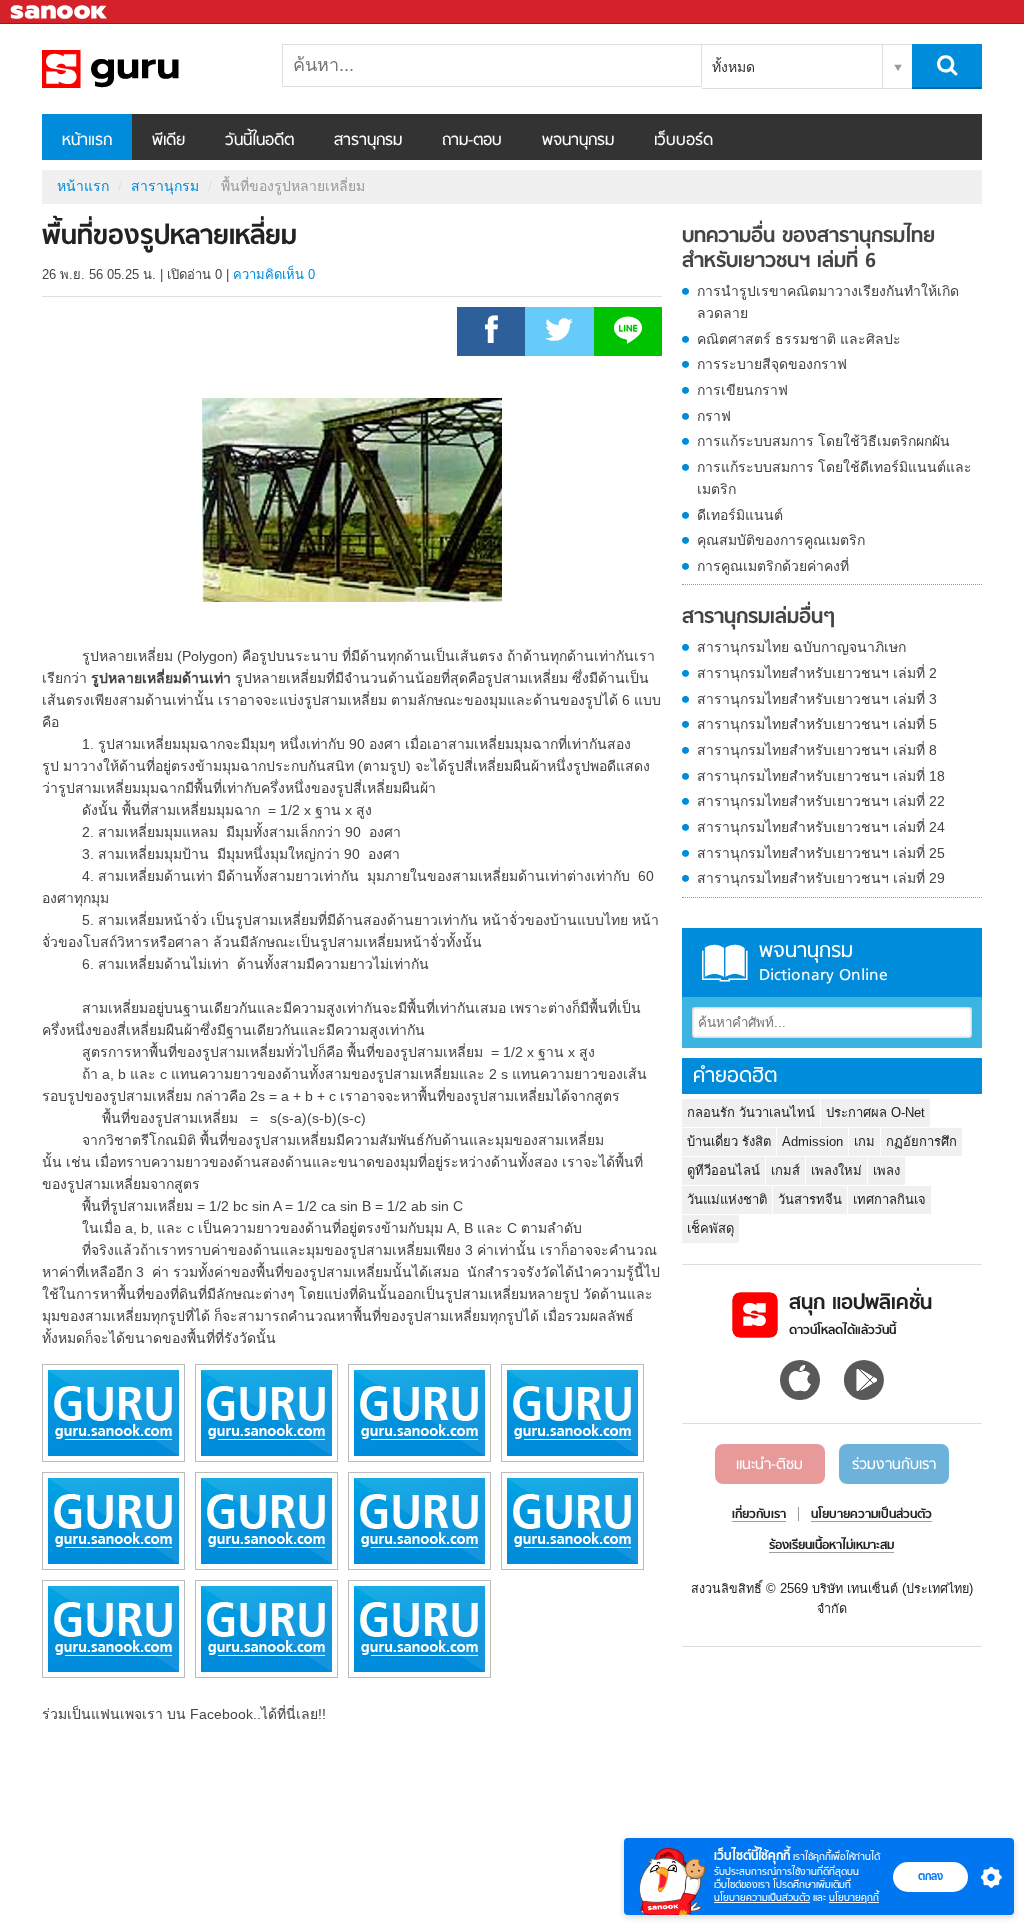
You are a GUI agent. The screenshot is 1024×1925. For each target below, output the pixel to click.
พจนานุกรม (578, 141)
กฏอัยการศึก (921, 1141)
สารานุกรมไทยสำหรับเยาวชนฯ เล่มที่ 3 (817, 699)
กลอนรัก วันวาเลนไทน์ (751, 1112)
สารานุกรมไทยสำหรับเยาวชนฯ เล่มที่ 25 (821, 853)
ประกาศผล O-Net (875, 1112)
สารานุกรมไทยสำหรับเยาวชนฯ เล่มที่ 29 (821, 878)
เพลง (886, 1170)
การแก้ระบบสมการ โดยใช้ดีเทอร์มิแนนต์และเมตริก (834, 478)
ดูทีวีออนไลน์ (723, 1170)
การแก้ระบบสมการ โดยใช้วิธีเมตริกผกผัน (823, 441)
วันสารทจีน (810, 1199)
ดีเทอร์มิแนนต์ (740, 515)
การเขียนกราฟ (742, 390)
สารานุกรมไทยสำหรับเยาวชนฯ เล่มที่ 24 (821, 827)
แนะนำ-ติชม (769, 1465)
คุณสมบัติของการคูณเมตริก (781, 540)
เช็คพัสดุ (710, 1228)
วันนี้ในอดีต (259, 141)
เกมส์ (785, 1170)
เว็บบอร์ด (683, 141)
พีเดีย (168, 141)
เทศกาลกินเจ (889, 1199)
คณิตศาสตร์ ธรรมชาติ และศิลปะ (799, 339)
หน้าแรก (87, 141)
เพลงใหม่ (836, 1170)
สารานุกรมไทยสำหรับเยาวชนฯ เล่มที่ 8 (817, 750)
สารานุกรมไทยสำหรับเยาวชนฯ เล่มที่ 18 (821, 776)
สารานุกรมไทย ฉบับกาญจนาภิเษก (801, 647)
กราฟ (714, 416)
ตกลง (930, 1876)
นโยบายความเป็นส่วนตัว (762, 1897)
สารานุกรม (368, 141)
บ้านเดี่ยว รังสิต (729, 1141)
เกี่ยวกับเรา (759, 1515)
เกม (864, 1141)
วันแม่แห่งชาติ (727, 1199)
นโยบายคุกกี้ (854, 1897)
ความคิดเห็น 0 (274, 274)
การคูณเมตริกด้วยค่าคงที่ (773, 566)
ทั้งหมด (733, 67)
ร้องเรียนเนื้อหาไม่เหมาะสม (831, 1546)
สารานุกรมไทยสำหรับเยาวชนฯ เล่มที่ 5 (817, 724)
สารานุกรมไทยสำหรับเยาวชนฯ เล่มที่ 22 (821, 801)
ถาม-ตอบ (472, 141)
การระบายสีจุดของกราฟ (772, 364)
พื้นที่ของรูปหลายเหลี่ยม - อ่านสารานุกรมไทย (147, 69)
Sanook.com (60, 12)
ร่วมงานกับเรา (894, 1465)
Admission (812, 1141)
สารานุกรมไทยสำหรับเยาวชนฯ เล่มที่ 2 (817, 673)
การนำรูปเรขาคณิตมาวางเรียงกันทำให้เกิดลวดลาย (828, 302)
